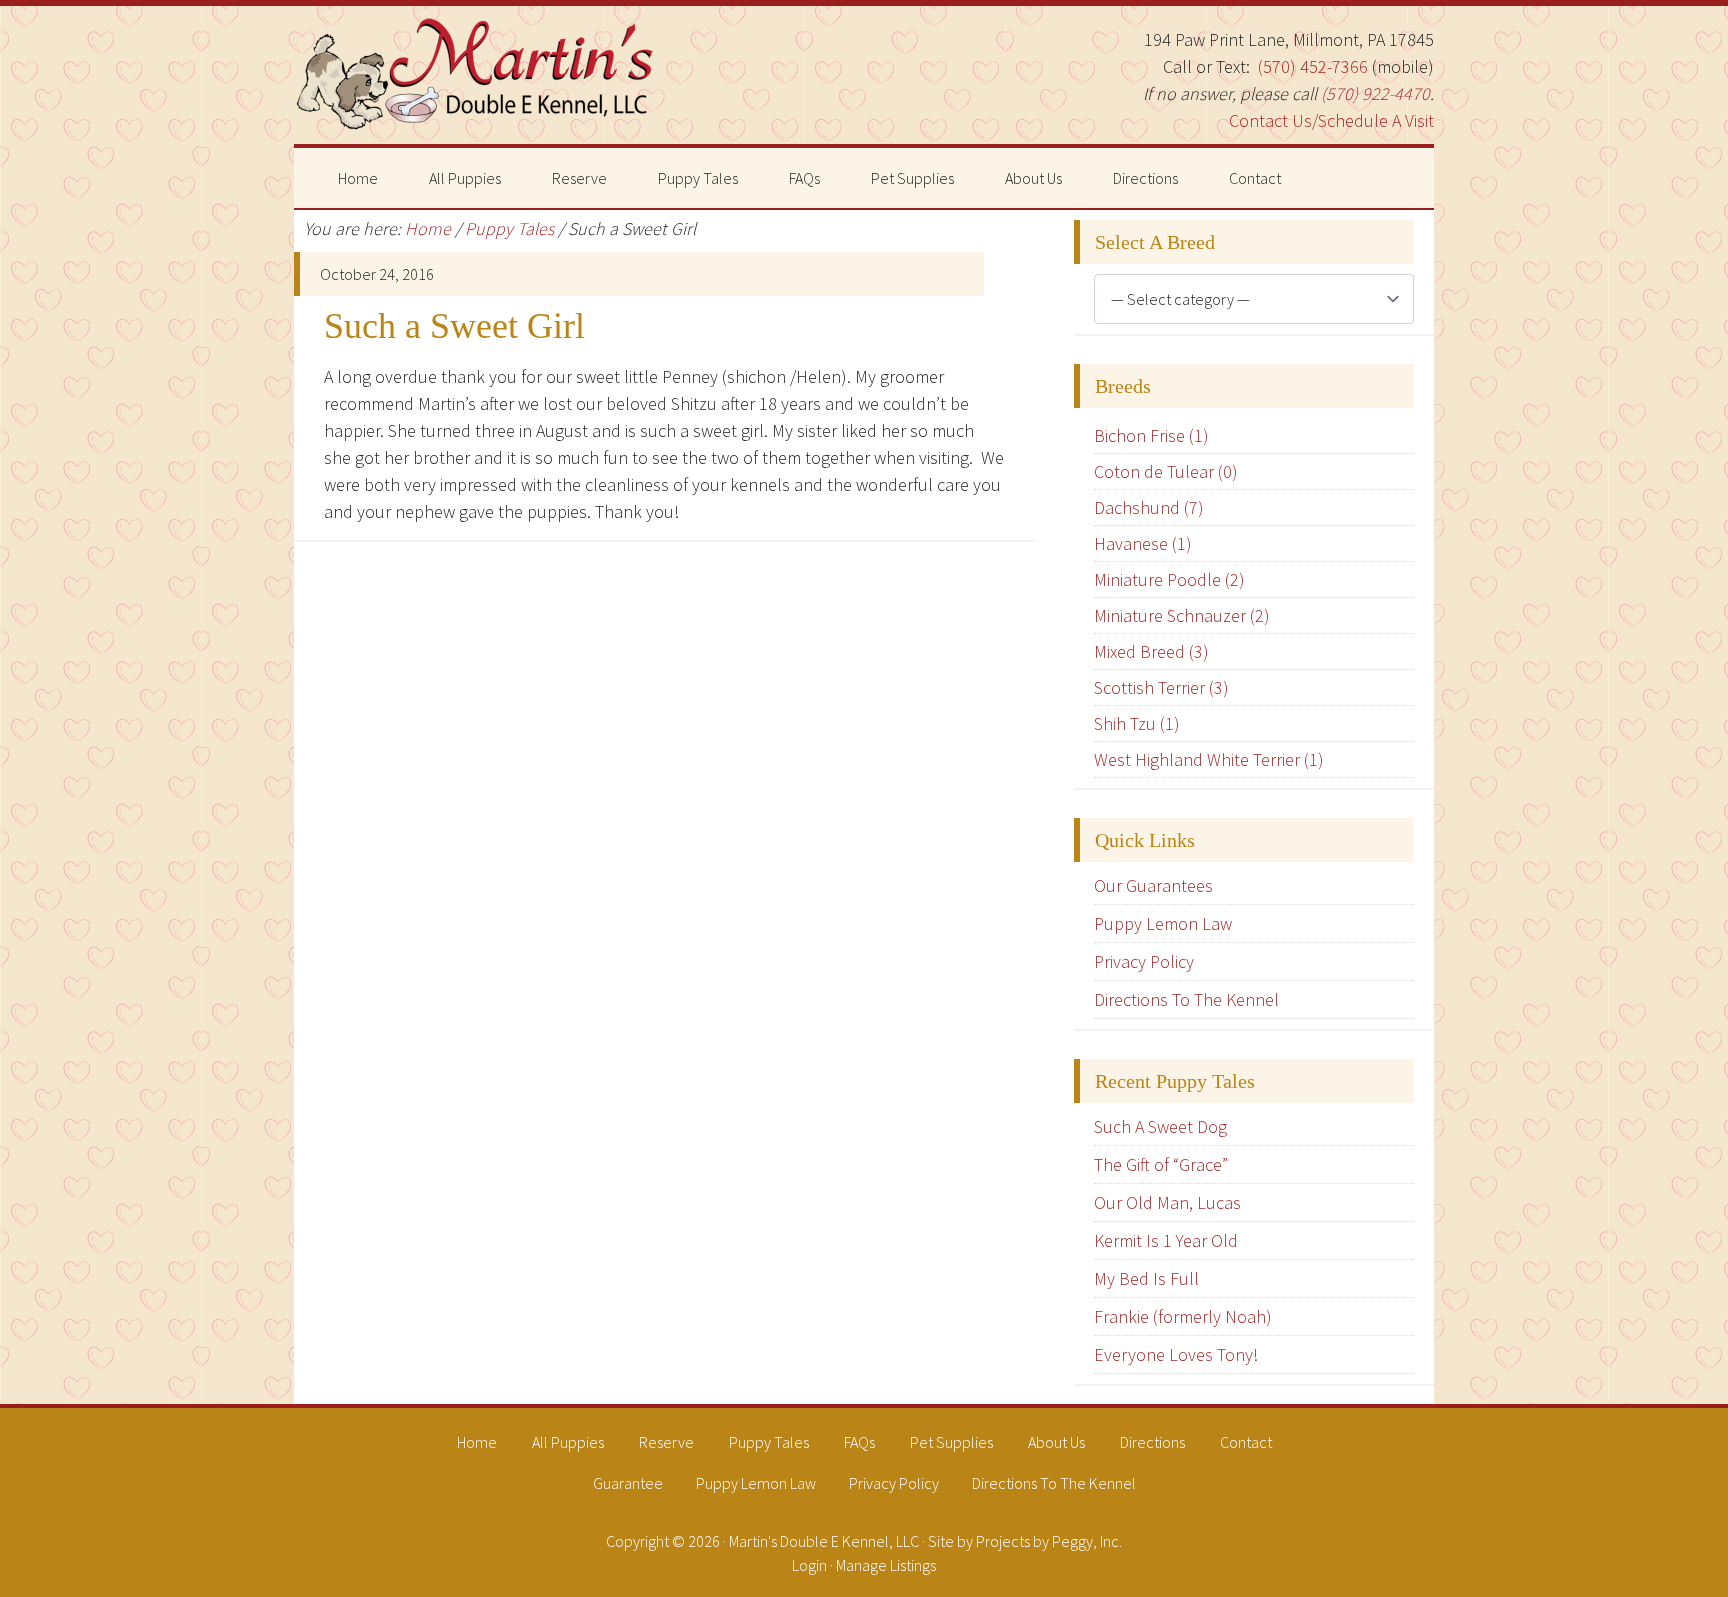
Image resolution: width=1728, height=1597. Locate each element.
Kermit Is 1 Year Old (1166, 1240)
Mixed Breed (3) (1151, 651)
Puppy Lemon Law (1163, 923)
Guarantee (628, 1483)
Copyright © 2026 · (667, 1541)
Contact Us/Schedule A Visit (1331, 120)
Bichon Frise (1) (1151, 435)
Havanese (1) (1143, 543)
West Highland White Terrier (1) (1209, 759)
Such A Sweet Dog (1160, 1126)
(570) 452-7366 (1313, 66)
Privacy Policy (1144, 961)
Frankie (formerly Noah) (1183, 1316)
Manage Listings (886, 1565)
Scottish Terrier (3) (1161, 687)
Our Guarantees (1153, 885)
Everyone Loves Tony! (1176, 1354)
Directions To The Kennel (1186, 999)
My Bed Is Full (1146, 1278)
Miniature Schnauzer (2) (1182, 615)
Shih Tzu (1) (1137, 723)
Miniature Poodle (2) (1169, 579)
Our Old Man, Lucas (1167, 1202)
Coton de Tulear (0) (1166, 471)
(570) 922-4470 (1375, 93)
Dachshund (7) (1149, 507)
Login (809, 1565)
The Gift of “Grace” (1161, 1164)
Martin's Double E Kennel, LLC (474, 75)
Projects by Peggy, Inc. (1049, 1541)
